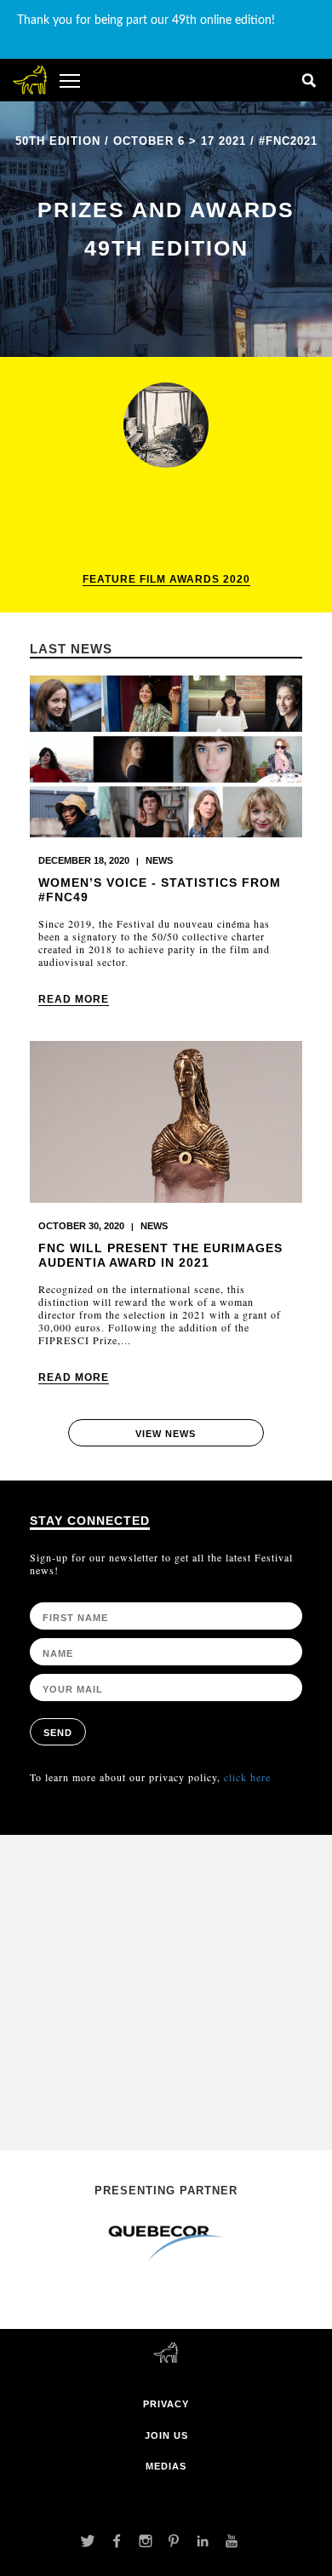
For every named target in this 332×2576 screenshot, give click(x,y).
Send (58, 1733)
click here (247, 1777)
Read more (74, 999)
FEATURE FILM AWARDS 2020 (166, 579)
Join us (166, 2435)
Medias (166, 2466)
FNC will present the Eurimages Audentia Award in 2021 (160, 1255)
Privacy (166, 2404)
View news (166, 1434)
